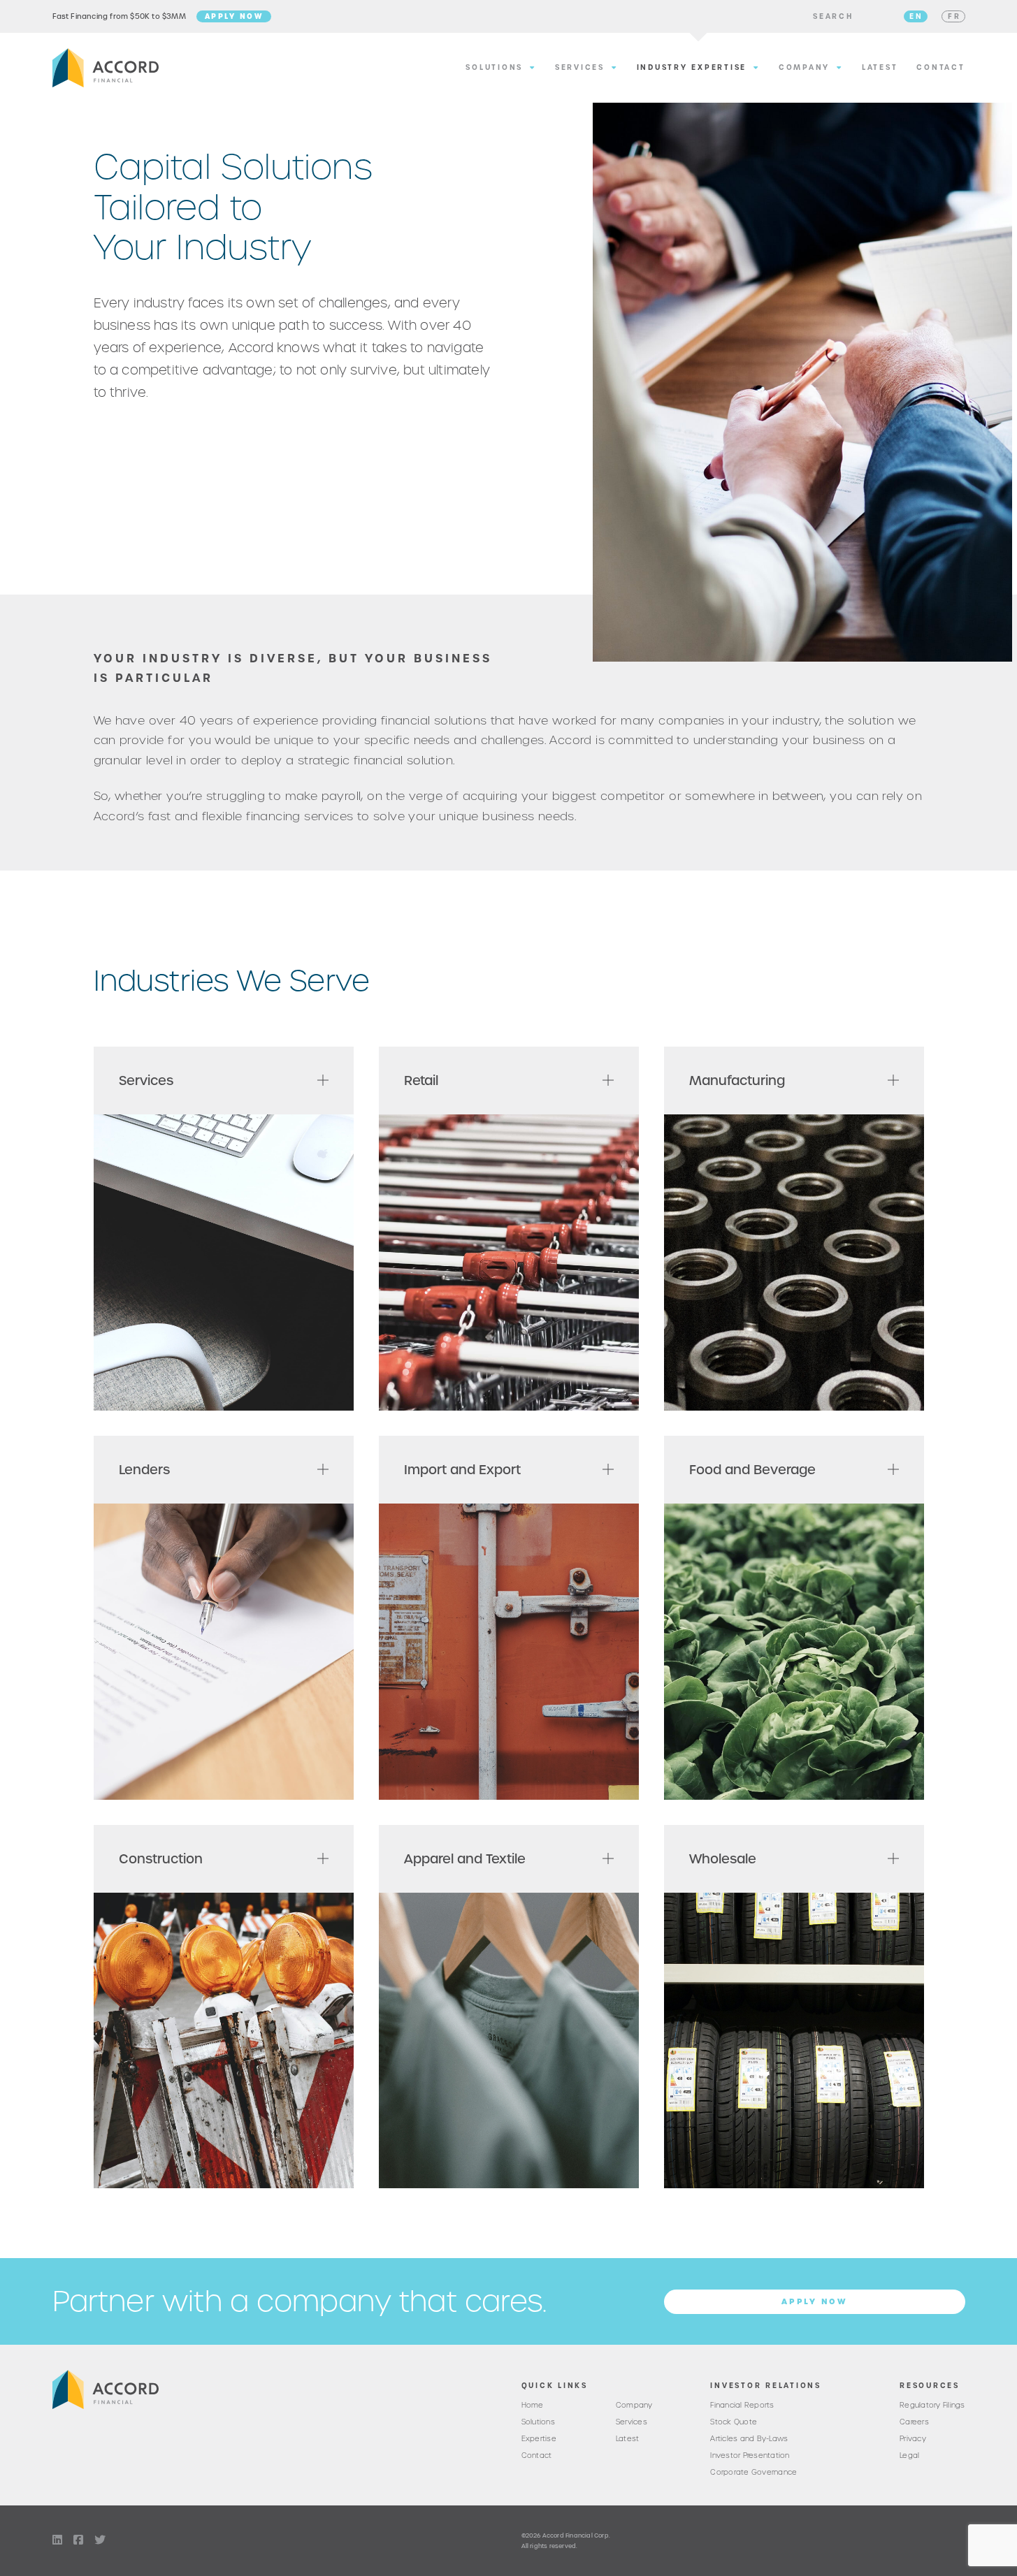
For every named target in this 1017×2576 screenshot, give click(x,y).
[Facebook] (78, 2540)
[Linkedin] (57, 2540)
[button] (833, 17)
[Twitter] (100, 2540)
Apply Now (234, 16)
